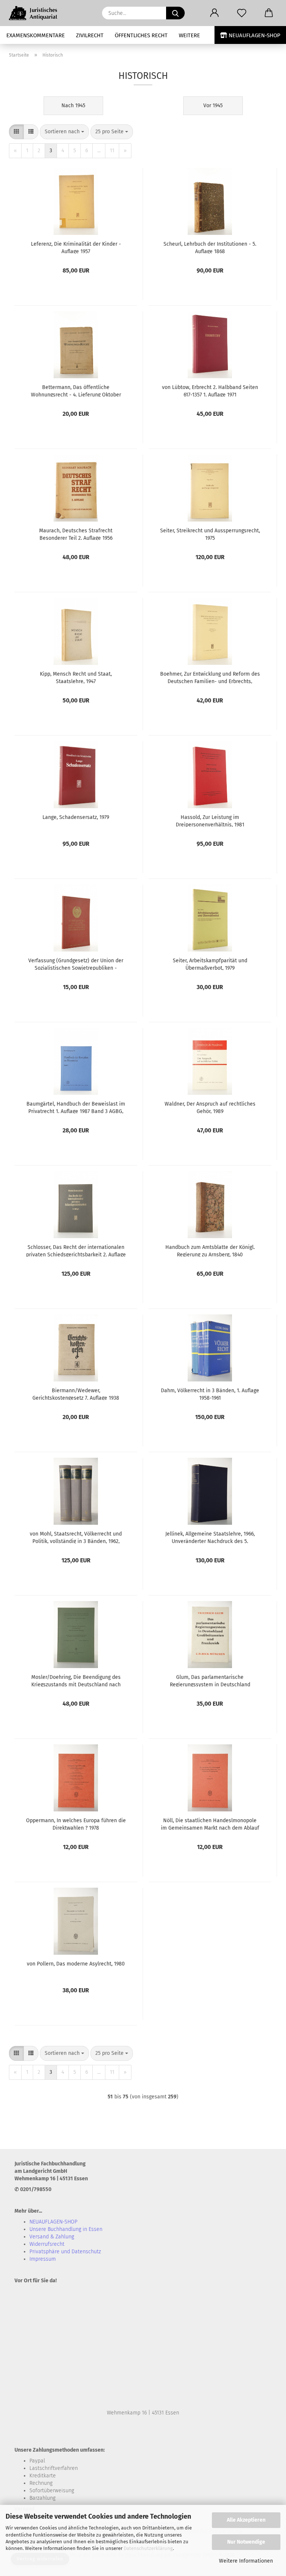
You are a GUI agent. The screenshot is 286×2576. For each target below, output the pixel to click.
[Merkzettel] (241, 13)
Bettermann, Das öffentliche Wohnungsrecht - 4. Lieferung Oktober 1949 (76, 390)
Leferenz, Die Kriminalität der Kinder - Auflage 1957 (76, 247)
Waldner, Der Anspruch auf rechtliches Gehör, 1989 (210, 1107)
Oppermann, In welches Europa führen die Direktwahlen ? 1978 (76, 1824)
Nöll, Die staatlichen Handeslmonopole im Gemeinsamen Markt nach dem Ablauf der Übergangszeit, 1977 (210, 1824)
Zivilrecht (90, 35)
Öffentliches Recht (141, 35)
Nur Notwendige (246, 2542)
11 (112, 151)
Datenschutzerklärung (148, 2548)
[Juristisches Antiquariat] (37, 13)
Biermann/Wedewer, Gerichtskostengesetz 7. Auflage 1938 (76, 1394)
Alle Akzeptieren (246, 2520)
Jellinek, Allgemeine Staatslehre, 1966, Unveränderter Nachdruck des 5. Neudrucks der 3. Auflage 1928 (210, 1537)
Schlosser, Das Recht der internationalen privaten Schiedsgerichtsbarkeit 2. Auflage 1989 (76, 1250)
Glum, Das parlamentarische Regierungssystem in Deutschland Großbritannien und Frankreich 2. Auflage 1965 (210, 1680)
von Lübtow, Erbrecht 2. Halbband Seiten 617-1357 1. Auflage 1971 (210, 390)
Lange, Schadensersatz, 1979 (76, 817)
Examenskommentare (36, 35)
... (99, 151)
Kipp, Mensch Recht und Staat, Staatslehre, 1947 (76, 677)
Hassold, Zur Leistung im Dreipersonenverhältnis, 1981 (210, 820)
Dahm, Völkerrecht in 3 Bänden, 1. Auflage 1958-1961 (210, 1394)
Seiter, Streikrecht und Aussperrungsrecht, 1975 (210, 534)
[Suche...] (175, 13)
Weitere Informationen (246, 2561)
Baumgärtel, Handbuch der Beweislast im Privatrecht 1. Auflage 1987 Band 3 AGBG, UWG (76, 1107)
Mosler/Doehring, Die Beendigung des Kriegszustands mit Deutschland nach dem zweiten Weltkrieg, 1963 (76, 1680)
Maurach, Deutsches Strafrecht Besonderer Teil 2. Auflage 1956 (76, 534)
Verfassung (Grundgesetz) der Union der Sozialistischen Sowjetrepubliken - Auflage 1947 (76, 964)
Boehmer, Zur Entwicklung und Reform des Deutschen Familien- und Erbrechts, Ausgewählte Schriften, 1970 (210, 677)
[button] (214, 13)
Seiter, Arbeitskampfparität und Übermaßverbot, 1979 (210, 964)
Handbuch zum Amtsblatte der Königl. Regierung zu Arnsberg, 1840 (210, 1250)
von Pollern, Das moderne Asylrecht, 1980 (76, 1964)
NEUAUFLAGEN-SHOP (254, 35)
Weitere (189, 35)
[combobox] (64, 132)
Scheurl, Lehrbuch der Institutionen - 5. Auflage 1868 (210, 247)
